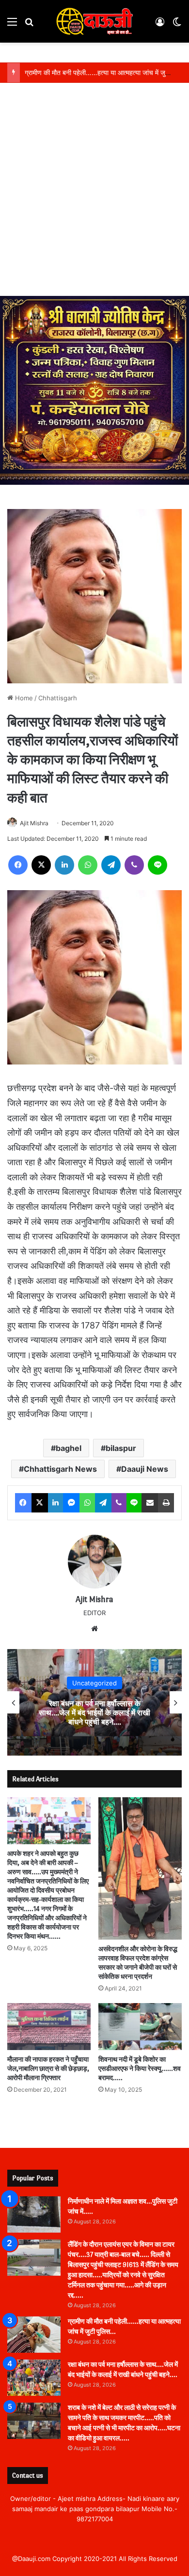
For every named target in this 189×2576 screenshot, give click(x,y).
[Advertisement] (94, 197)
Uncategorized (94, 1682)
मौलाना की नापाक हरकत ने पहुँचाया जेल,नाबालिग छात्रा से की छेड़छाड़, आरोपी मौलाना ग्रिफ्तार (48, 2069)
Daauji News (145, 1469)
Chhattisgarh (58, 698)
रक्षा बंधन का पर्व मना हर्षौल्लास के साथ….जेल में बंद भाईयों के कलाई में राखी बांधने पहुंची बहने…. (94, 1712)
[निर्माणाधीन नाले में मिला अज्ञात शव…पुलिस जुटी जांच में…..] (34, 2214)
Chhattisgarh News (60, 1469)
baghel (69, 1448)
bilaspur (121, 1448)
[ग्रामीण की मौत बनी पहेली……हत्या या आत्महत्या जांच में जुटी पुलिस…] (34, 2335)
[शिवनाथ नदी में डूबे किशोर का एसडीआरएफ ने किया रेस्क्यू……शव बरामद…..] (140, 2027)
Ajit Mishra (34, 823)
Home (23, 698)
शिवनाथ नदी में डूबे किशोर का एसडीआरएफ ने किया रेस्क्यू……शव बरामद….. (140, 2069)
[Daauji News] (94, 21)
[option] (94, 1702)
